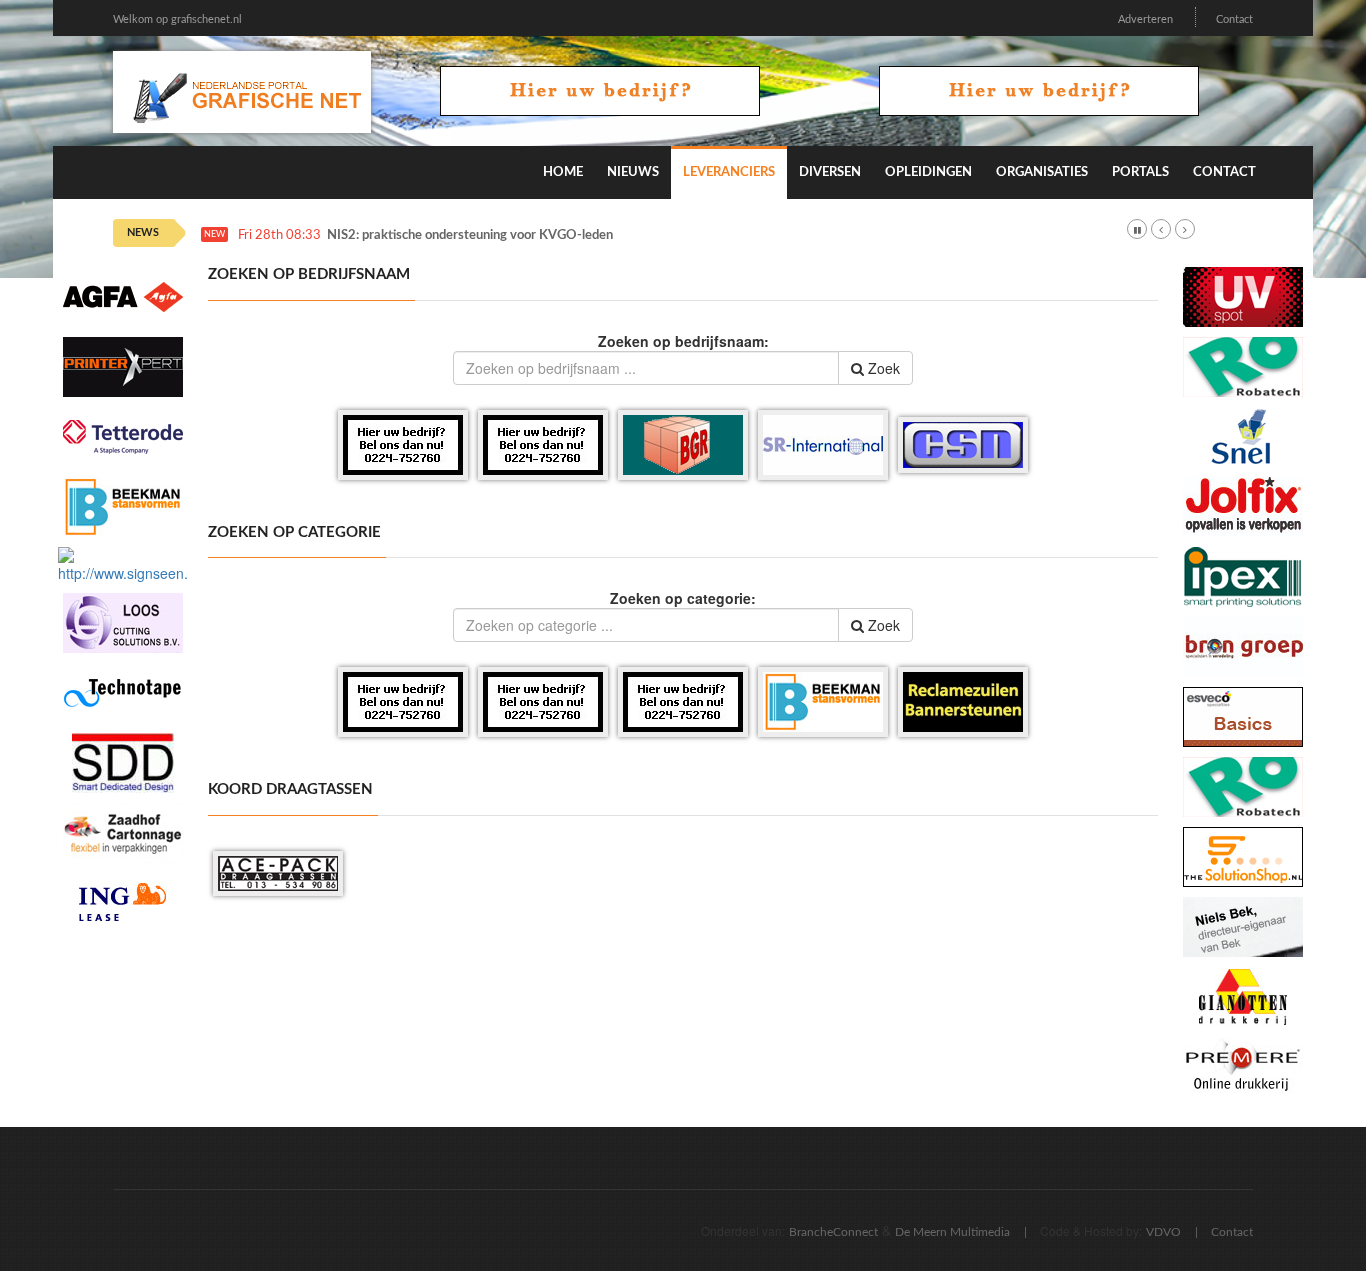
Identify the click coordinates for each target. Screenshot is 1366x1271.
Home (563, 172)
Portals (1140, 172)
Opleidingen (928, 172)
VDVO (1163, 1232)
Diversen (830, 172)
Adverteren (1145, 19)
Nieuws (633, 172)
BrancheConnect (833, 1232)
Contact (1234, 19)
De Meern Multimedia (952, 1232)
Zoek (882, 368)
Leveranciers (729, 172)
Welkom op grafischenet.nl (177, 19)
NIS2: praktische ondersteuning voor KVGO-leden (470, 235)
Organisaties (1042, 172)
